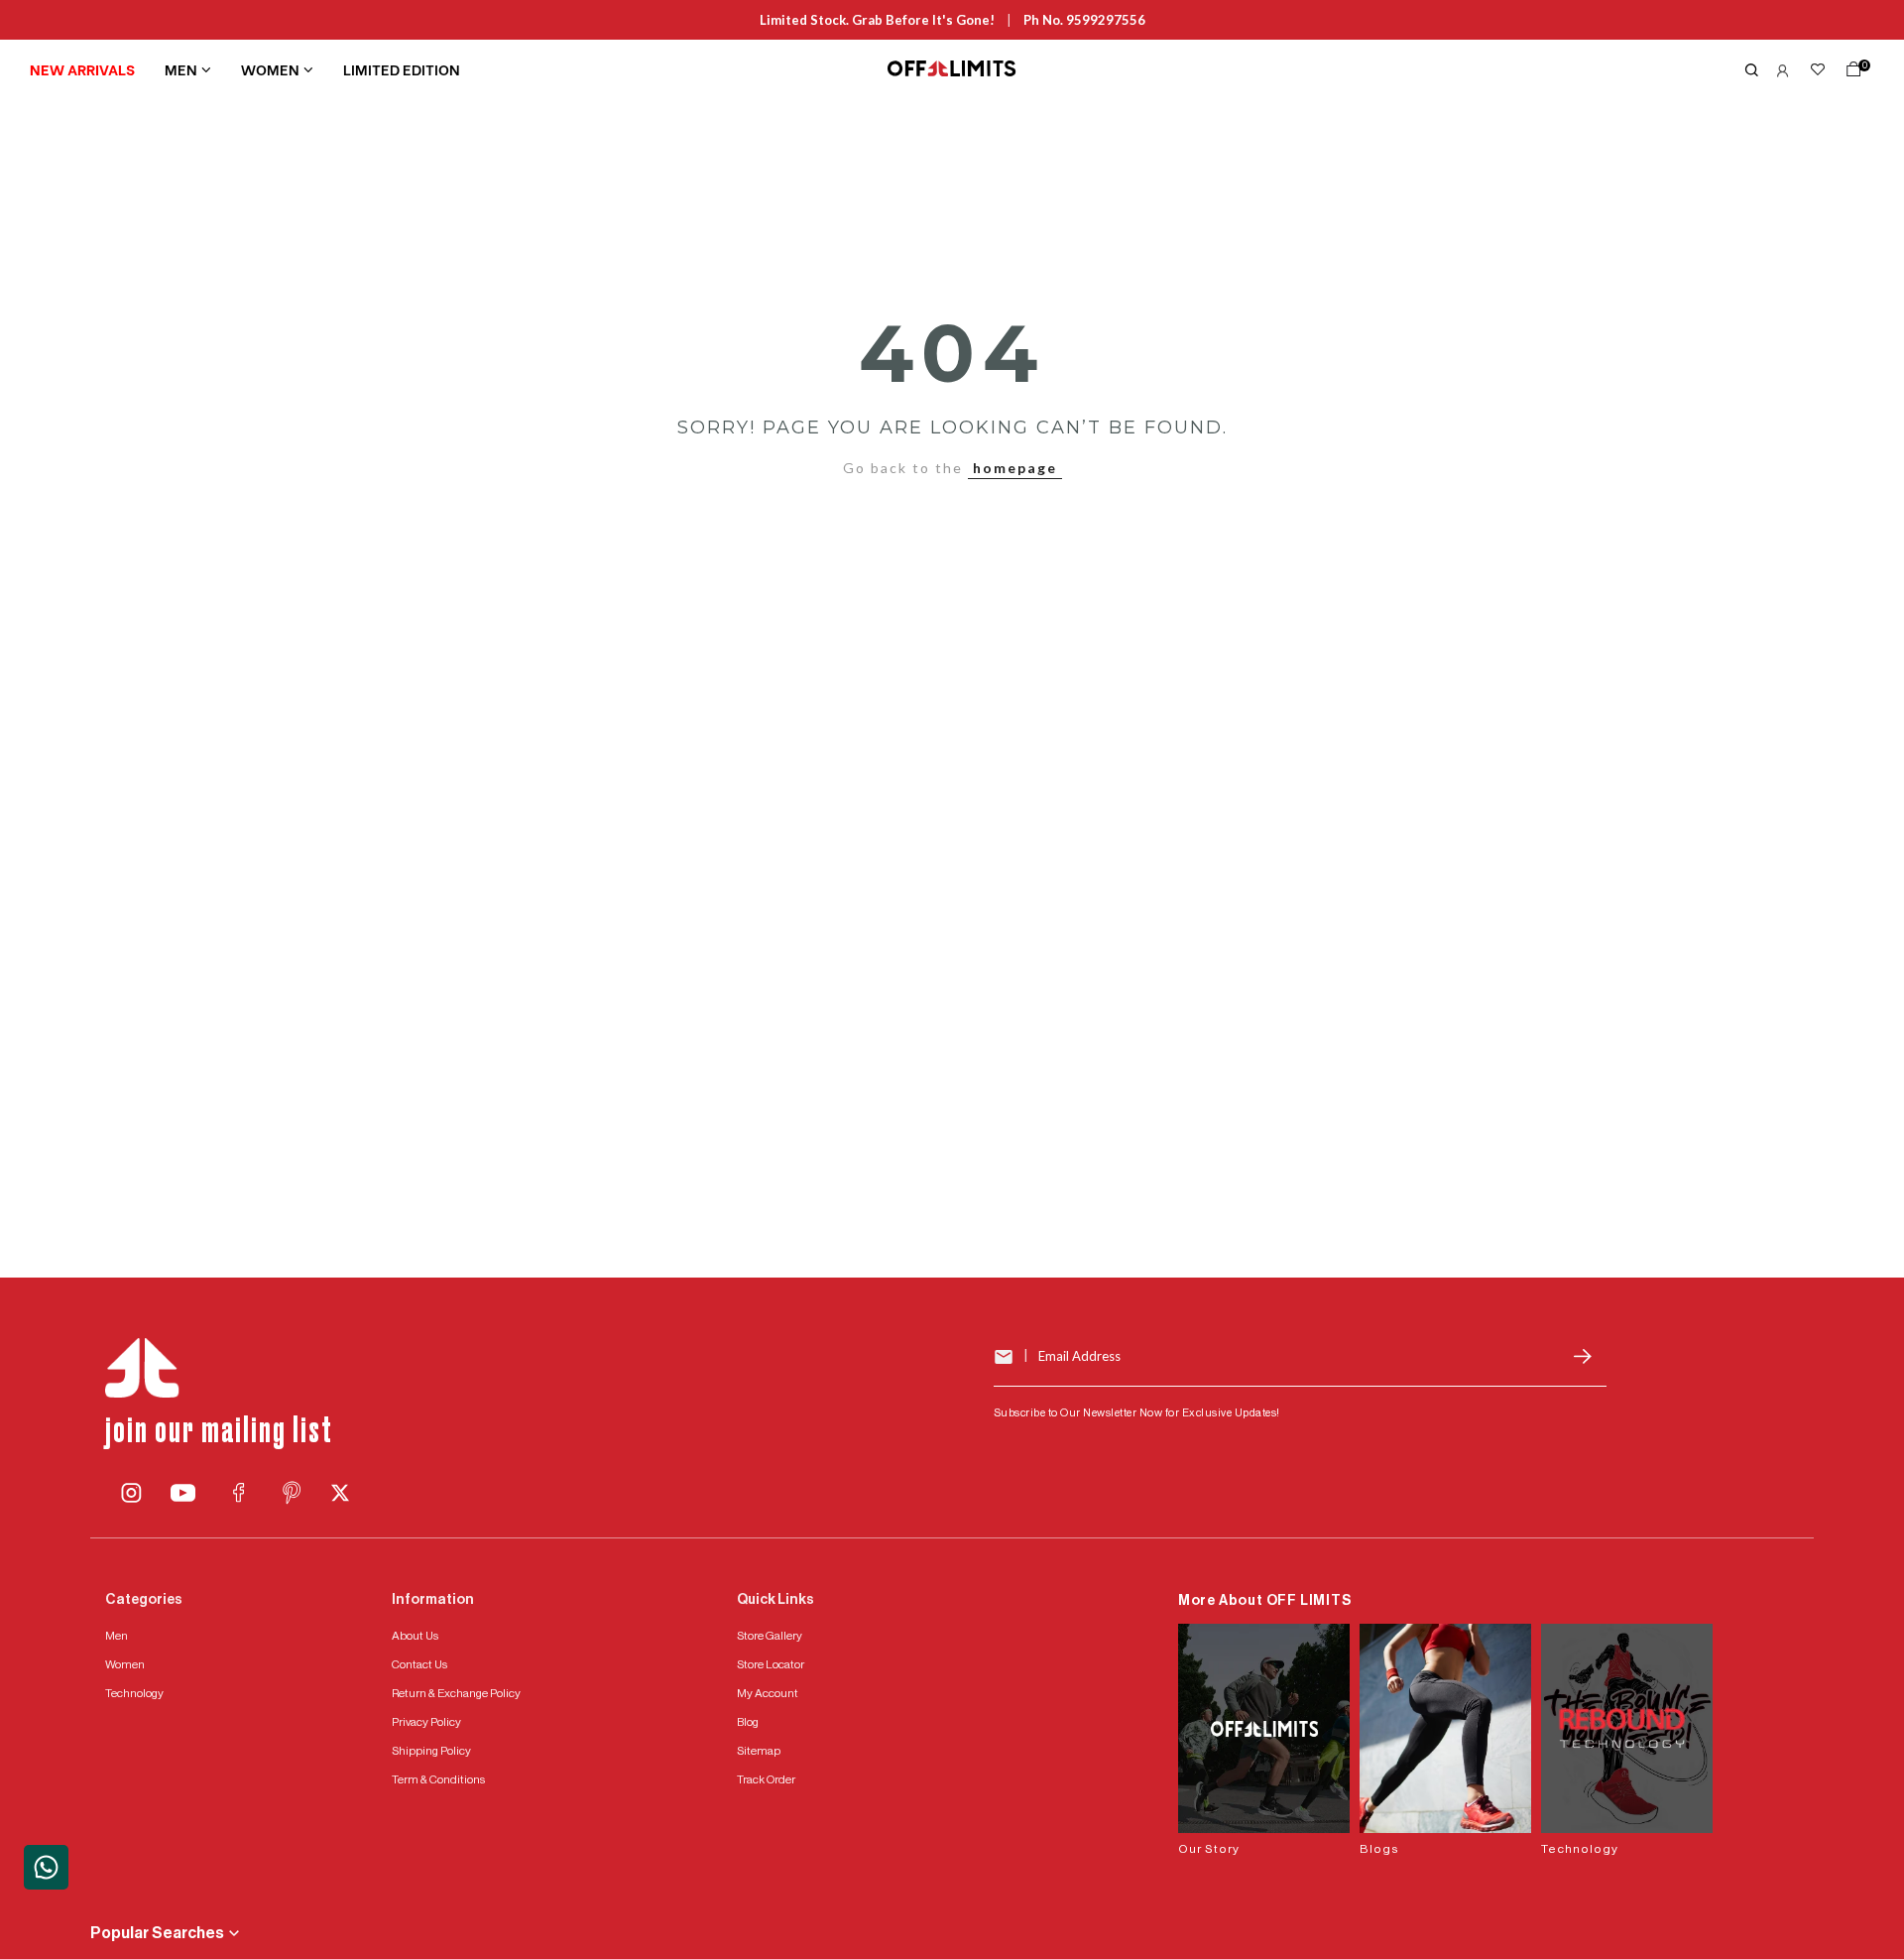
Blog (748, 1722)
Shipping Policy (431, 1751)
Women (270, 68)
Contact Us (419, 1664)
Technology (134, 1693)
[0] (1849, 73)
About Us (415, 1636)
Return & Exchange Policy (456, 1693)
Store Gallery (770, 1636)
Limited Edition (402, 68)
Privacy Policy (426, 1722)
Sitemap (759, 1751)
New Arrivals (82, 68)
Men (181, 68)
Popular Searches (157, 1933)
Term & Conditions (438, 1779)
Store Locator (771, 1664)
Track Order (766, 1779)
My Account (768, 1693)
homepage (1015, 468)
